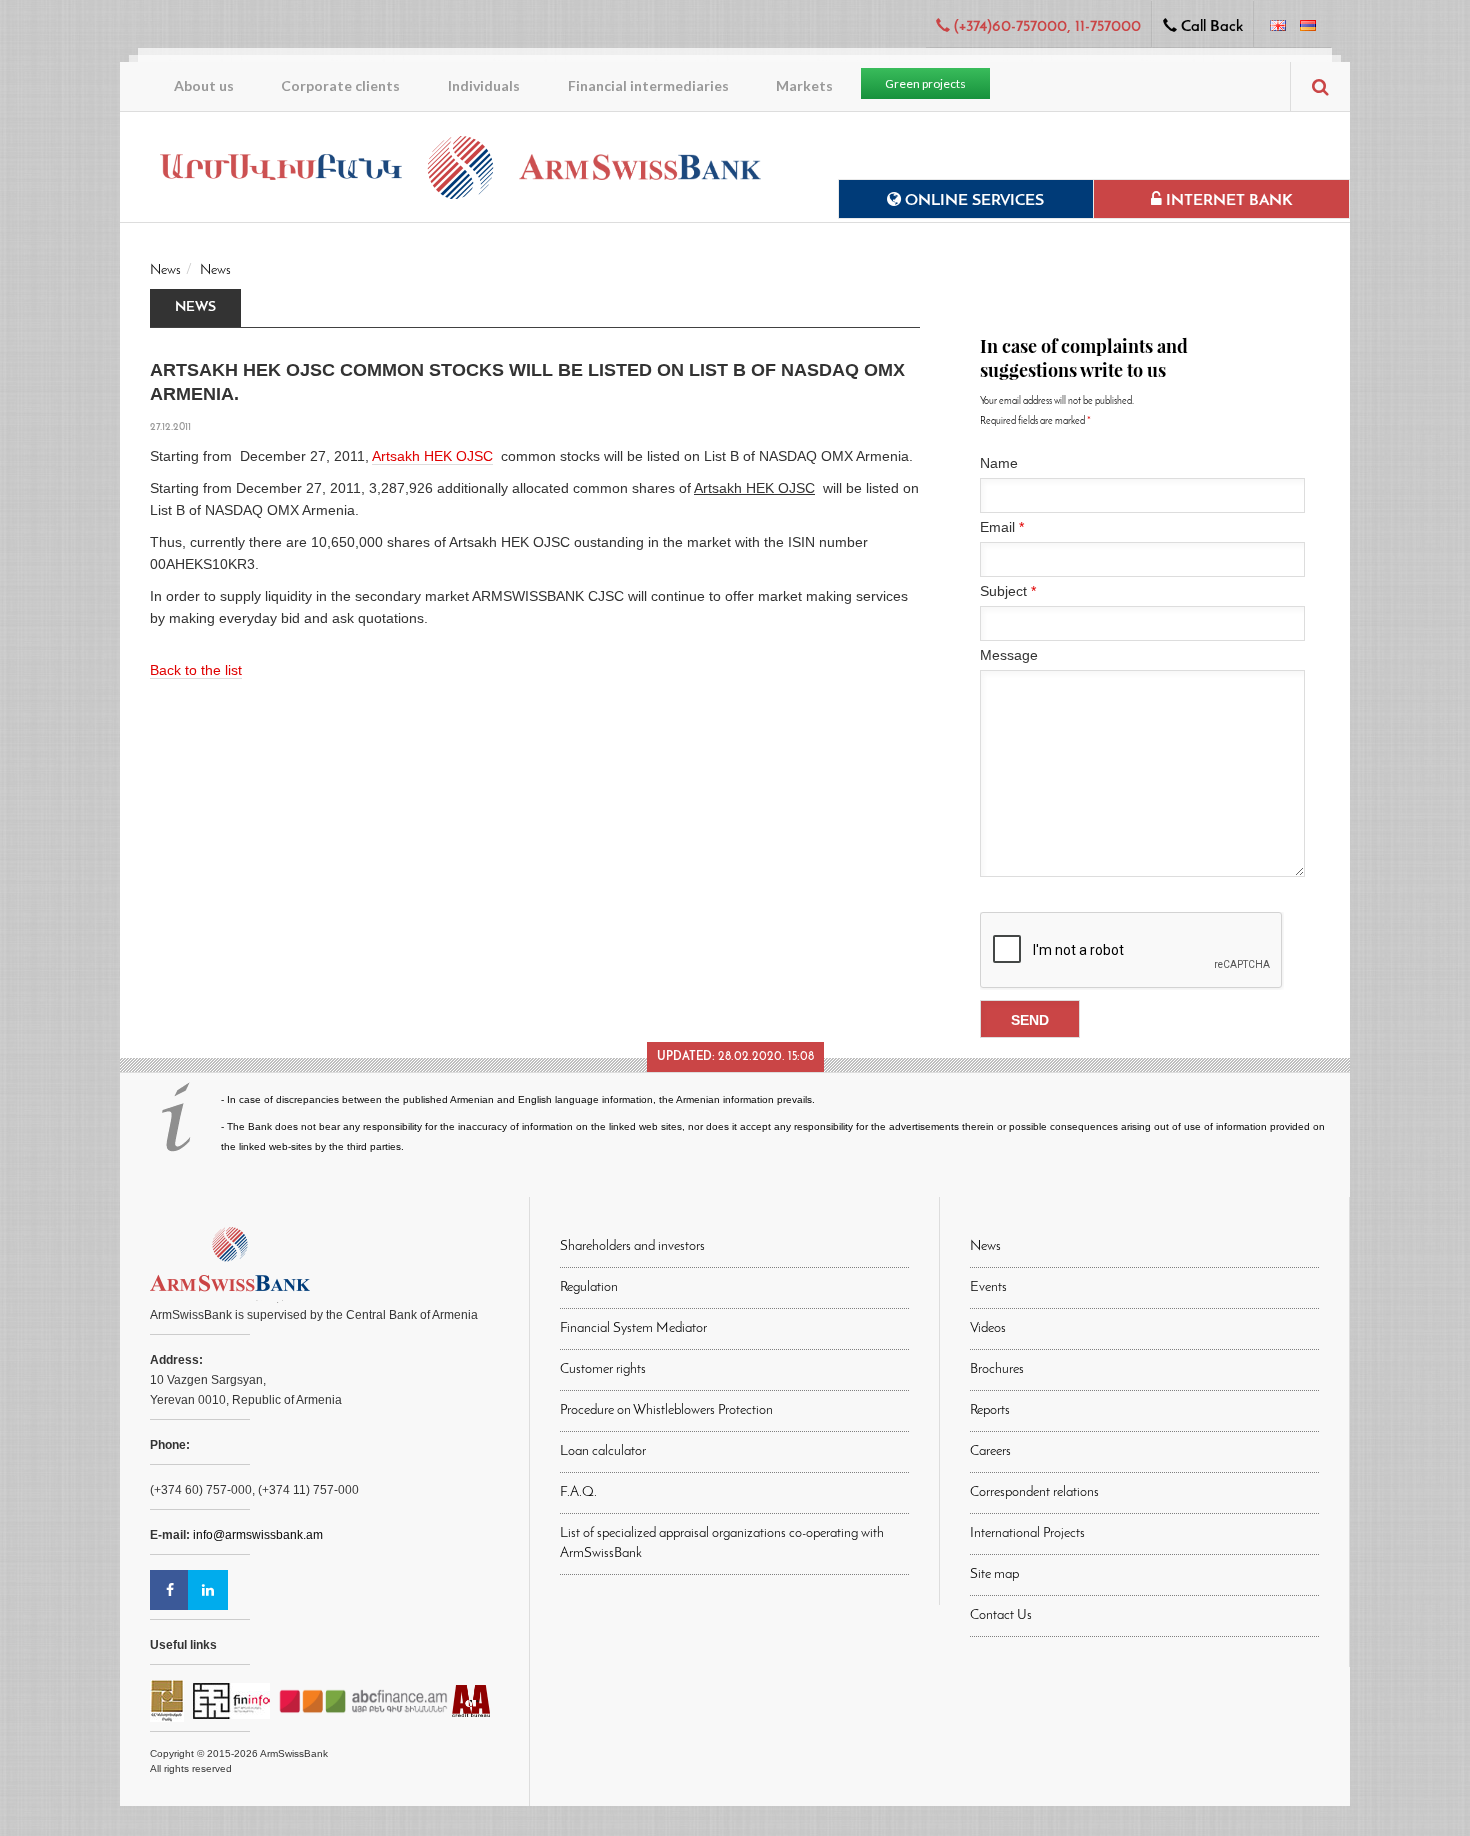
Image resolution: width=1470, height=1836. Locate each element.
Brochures (997, 1369)
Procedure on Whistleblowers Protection (666, 1410)
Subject (1008, 591)
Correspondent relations (1034, 1492)
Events (988, 1287)
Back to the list (196, 670)
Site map (994, 1574)
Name (999, 463)
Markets (804, 85)
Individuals (484, 85)
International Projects (1027, 1533)
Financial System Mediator (633, 1328)
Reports (990, 1410)
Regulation (589, 1287)
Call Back (1210, 27)
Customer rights (603, 1369)
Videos (988, 1328)
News (165, 270)
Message (1009, 655)
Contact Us (1001, 1615)
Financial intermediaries (648, 85)
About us (204, 85)
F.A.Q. (578, 1492)
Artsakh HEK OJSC (432, 456)
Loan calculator (603, 1451)
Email (1002, 527)
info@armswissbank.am (258, 1535)
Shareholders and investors (632, 1246)
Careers (990, 1451)
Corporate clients (340, 85)
